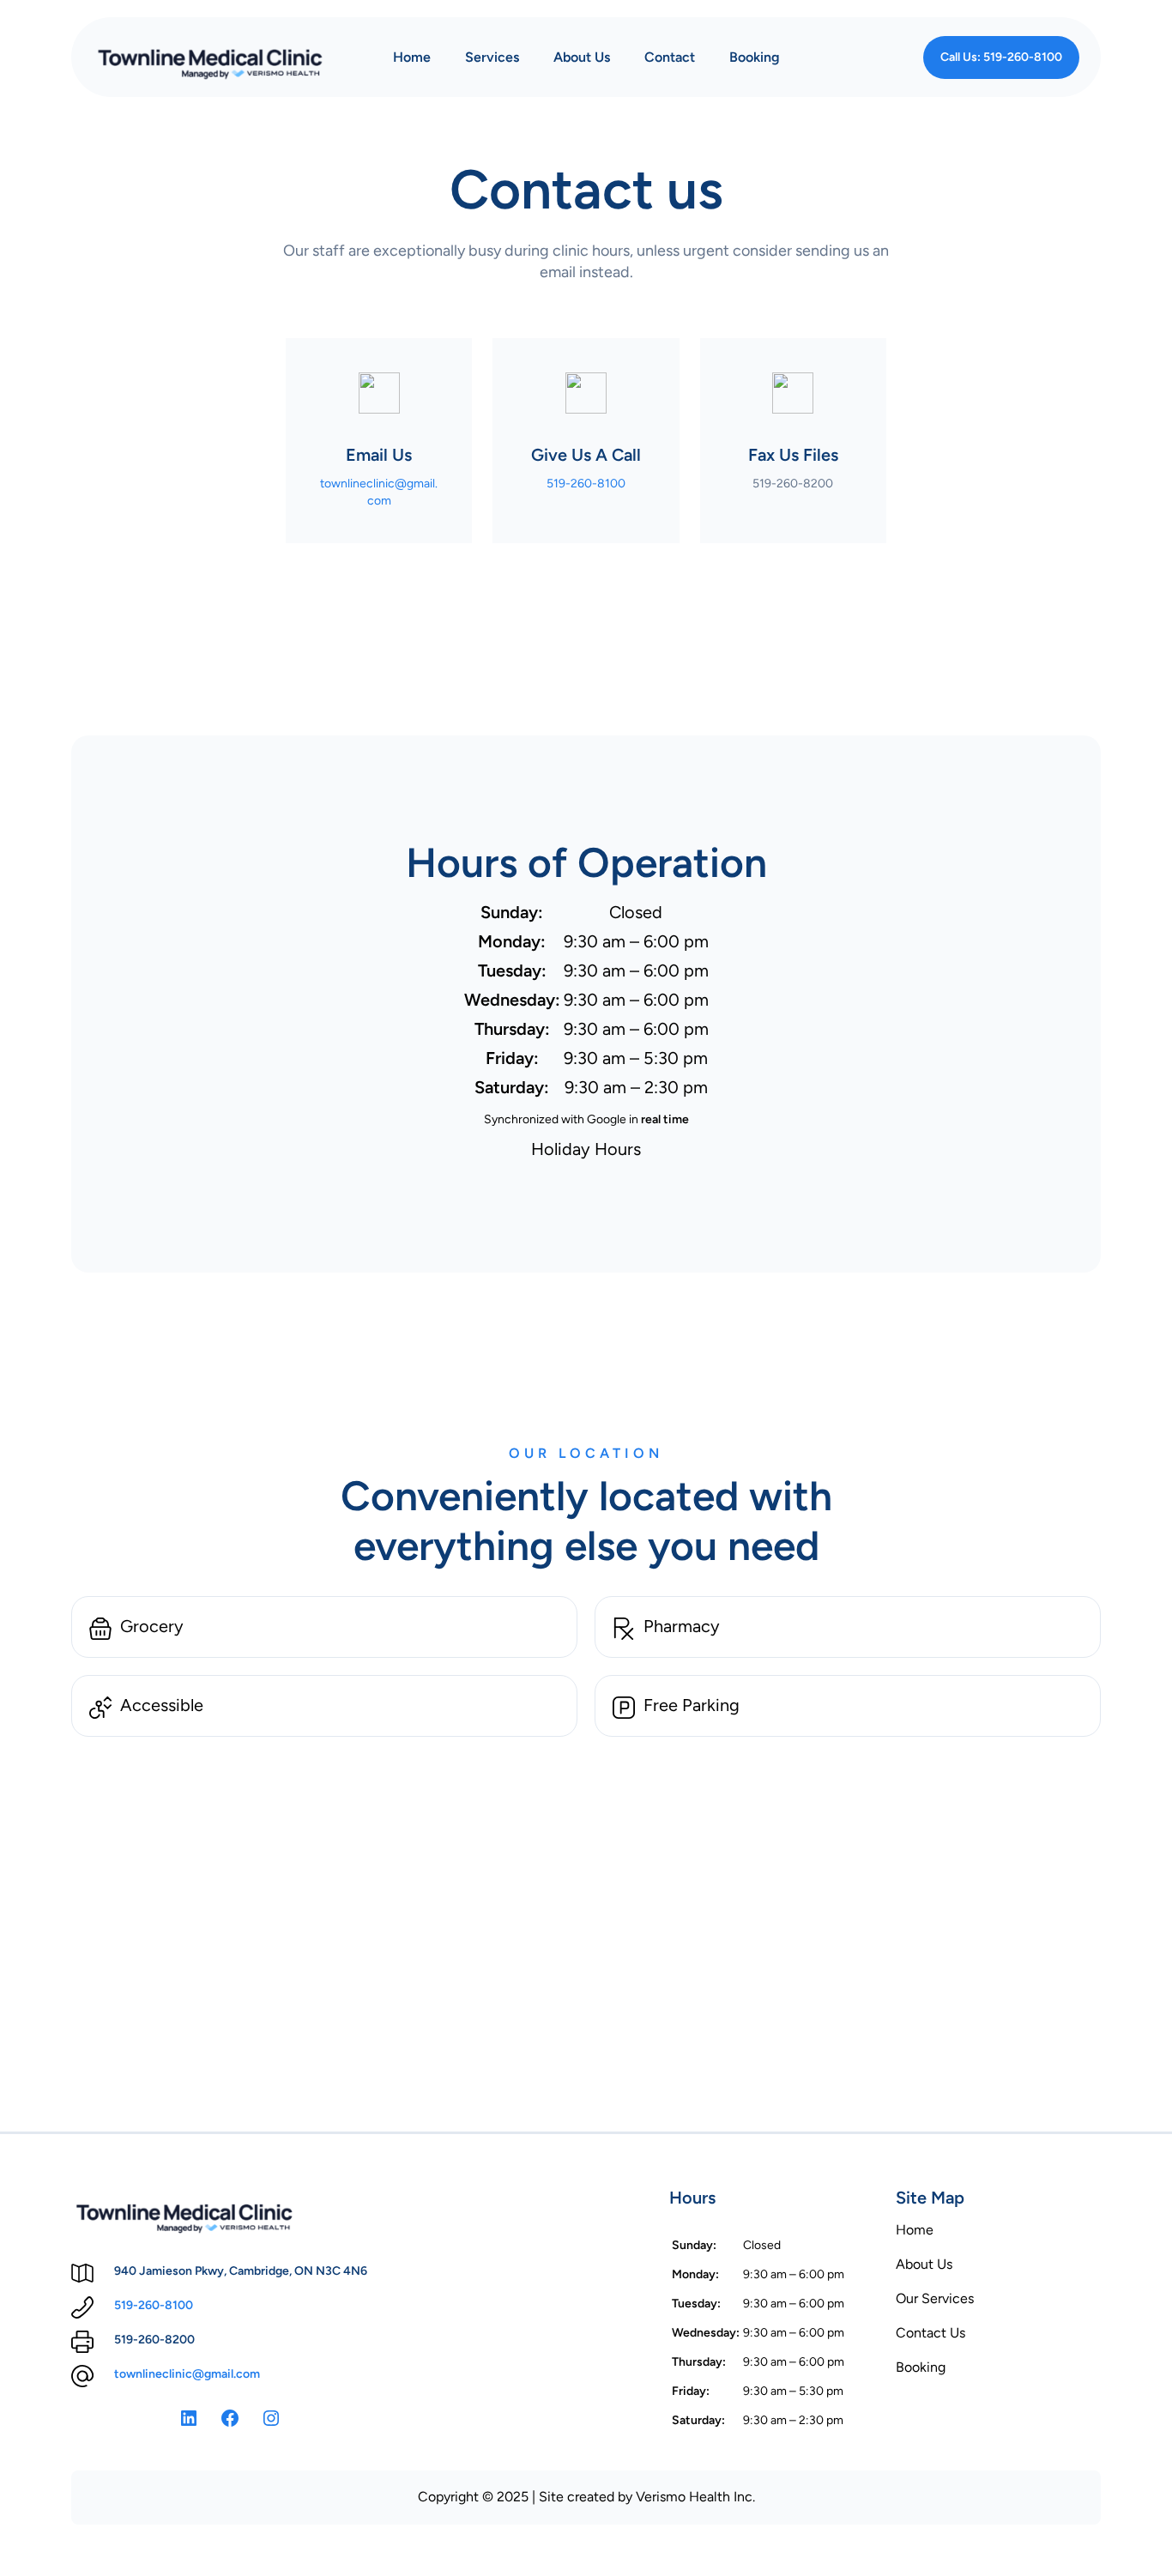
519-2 (130, 2305)
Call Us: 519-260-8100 (1001, 57)
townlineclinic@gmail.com (187, 2374)
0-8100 (172, 2305)
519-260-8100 (586, 484)
